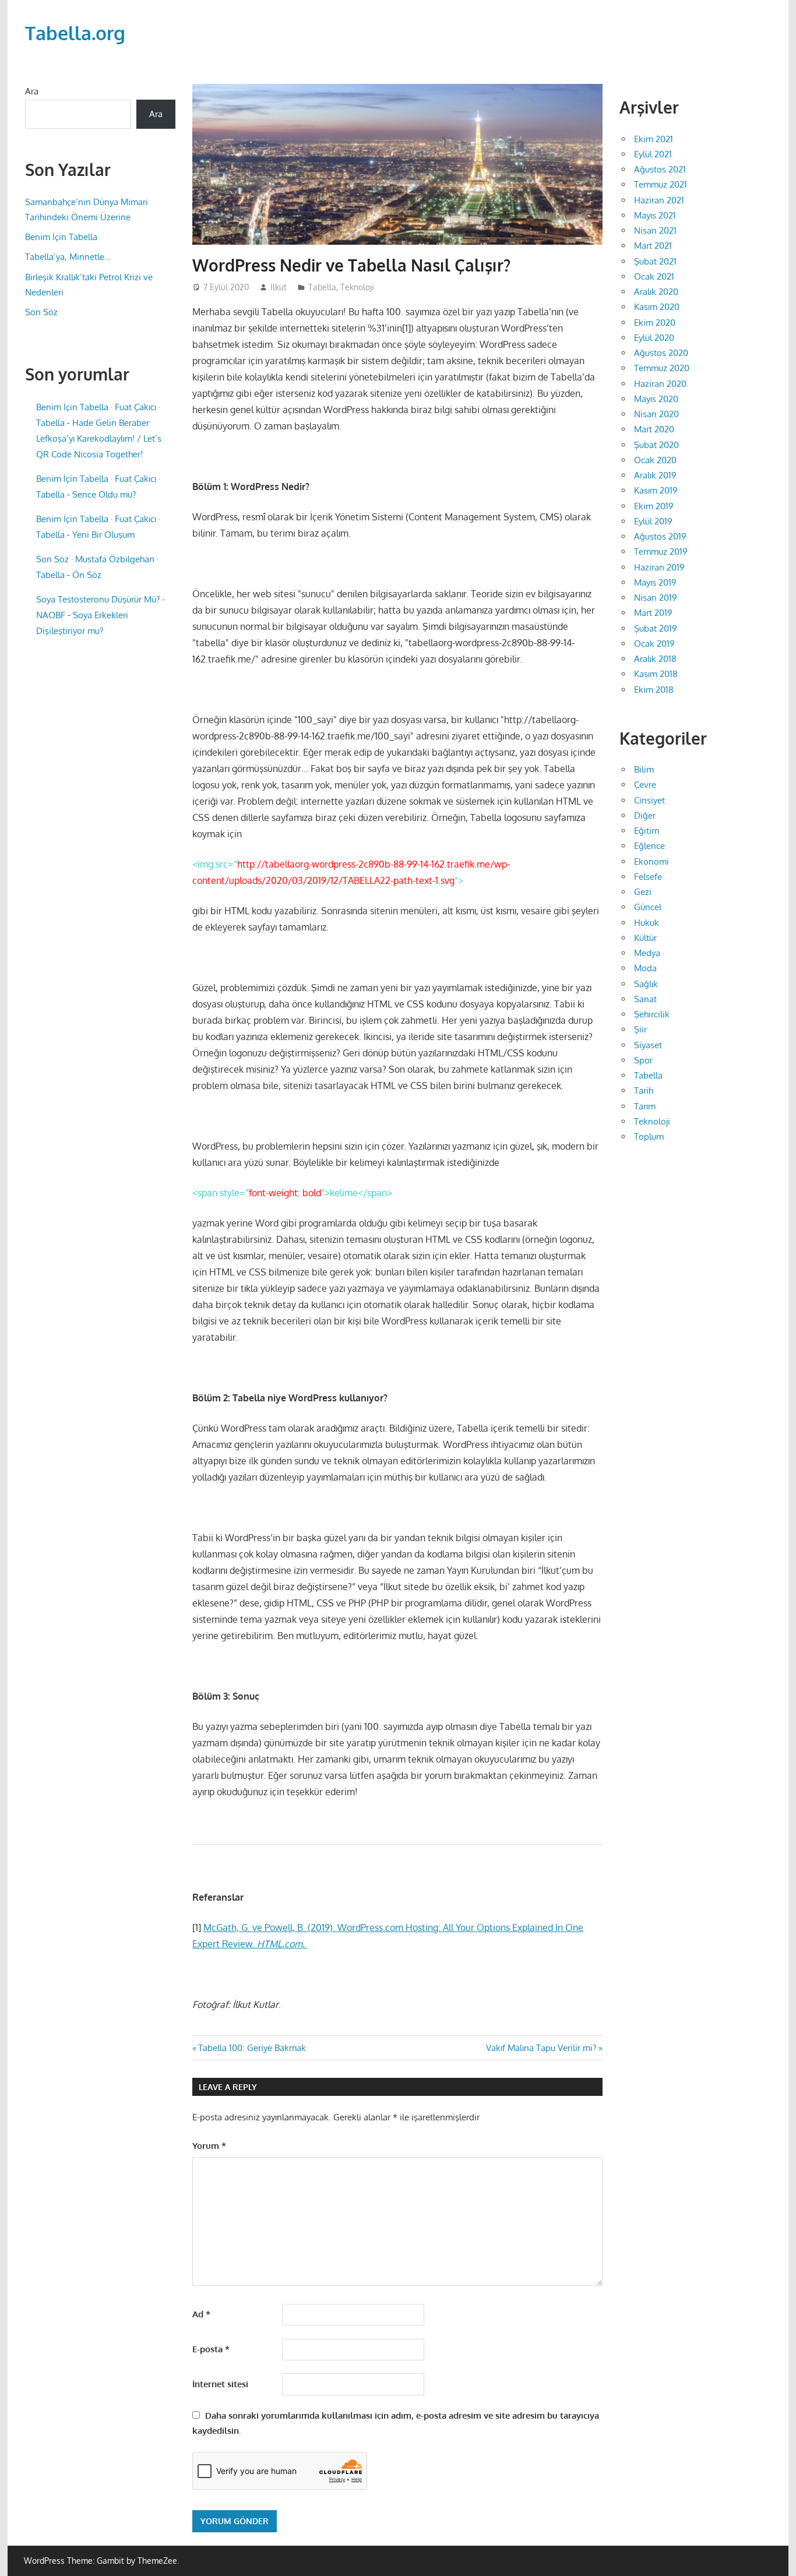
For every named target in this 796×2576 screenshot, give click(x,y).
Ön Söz (87, 575)
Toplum (649, 1137)
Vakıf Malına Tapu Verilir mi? (541, 2048)
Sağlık (646, 984)
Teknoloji (357, 287)
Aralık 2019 (655, 475)
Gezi (643, 892)
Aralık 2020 (656, 292)
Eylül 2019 (653, 521)
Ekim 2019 (654, 506)
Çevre (645, 785)
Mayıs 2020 (656, 399)
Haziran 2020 (660, 384)
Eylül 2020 (654, 338)
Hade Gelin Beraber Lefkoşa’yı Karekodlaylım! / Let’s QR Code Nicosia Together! (99, 438)
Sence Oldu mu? (104, 494)
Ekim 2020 (655, 323)
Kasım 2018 (656, 674)
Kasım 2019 (656, 490)
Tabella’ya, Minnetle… (68, 257)
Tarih (644, 1090)
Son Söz (41, 312)
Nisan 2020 (656, 414)
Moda (645, 968)
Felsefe (648, 877)
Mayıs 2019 (655, 582)
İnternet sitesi (220, 2384)
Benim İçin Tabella (61, 237)
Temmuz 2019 (661, 552)
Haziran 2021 (659, 200)
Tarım (645, 1106)
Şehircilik (652, 1014)
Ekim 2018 (654, 690)
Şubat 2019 (656, 628)
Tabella (322, 287)
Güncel (648, 907)
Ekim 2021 (654, 139)
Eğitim (647, 831)
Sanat (645, 999)
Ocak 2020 (655, 460)
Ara (32, 91)
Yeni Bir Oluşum (103, 535)
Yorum (209, 2146)
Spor (643, 1060)
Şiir (640, 1029)
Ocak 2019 (654, 644)
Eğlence (649, 846)
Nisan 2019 (656, 598)
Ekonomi (651, 861)
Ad (201, 2314)
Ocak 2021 (654, 276)
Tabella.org (75, 33)
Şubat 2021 (655, 261)
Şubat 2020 (656, 445)
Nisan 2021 (655, 230)
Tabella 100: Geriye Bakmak (252, 2048)
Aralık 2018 (655, 659)
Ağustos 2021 (660, 169)
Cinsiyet (649, 800)
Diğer (645, 815)
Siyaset (648, 1045)
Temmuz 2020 (662, 368)
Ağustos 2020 (661, 353)
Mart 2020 (654, 429)
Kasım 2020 (657, 307)
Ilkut (279, 287)
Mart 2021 (653, 246)
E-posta (211, 2349)
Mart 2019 (653, 613)
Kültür (645, 938)
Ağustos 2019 (660, 536)
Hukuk (647, 923)
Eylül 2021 (653, 154)
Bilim (644, 769)
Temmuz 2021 (661, 184)
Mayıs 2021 (655, 215)
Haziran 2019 (659, 567)
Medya (647, 953)
